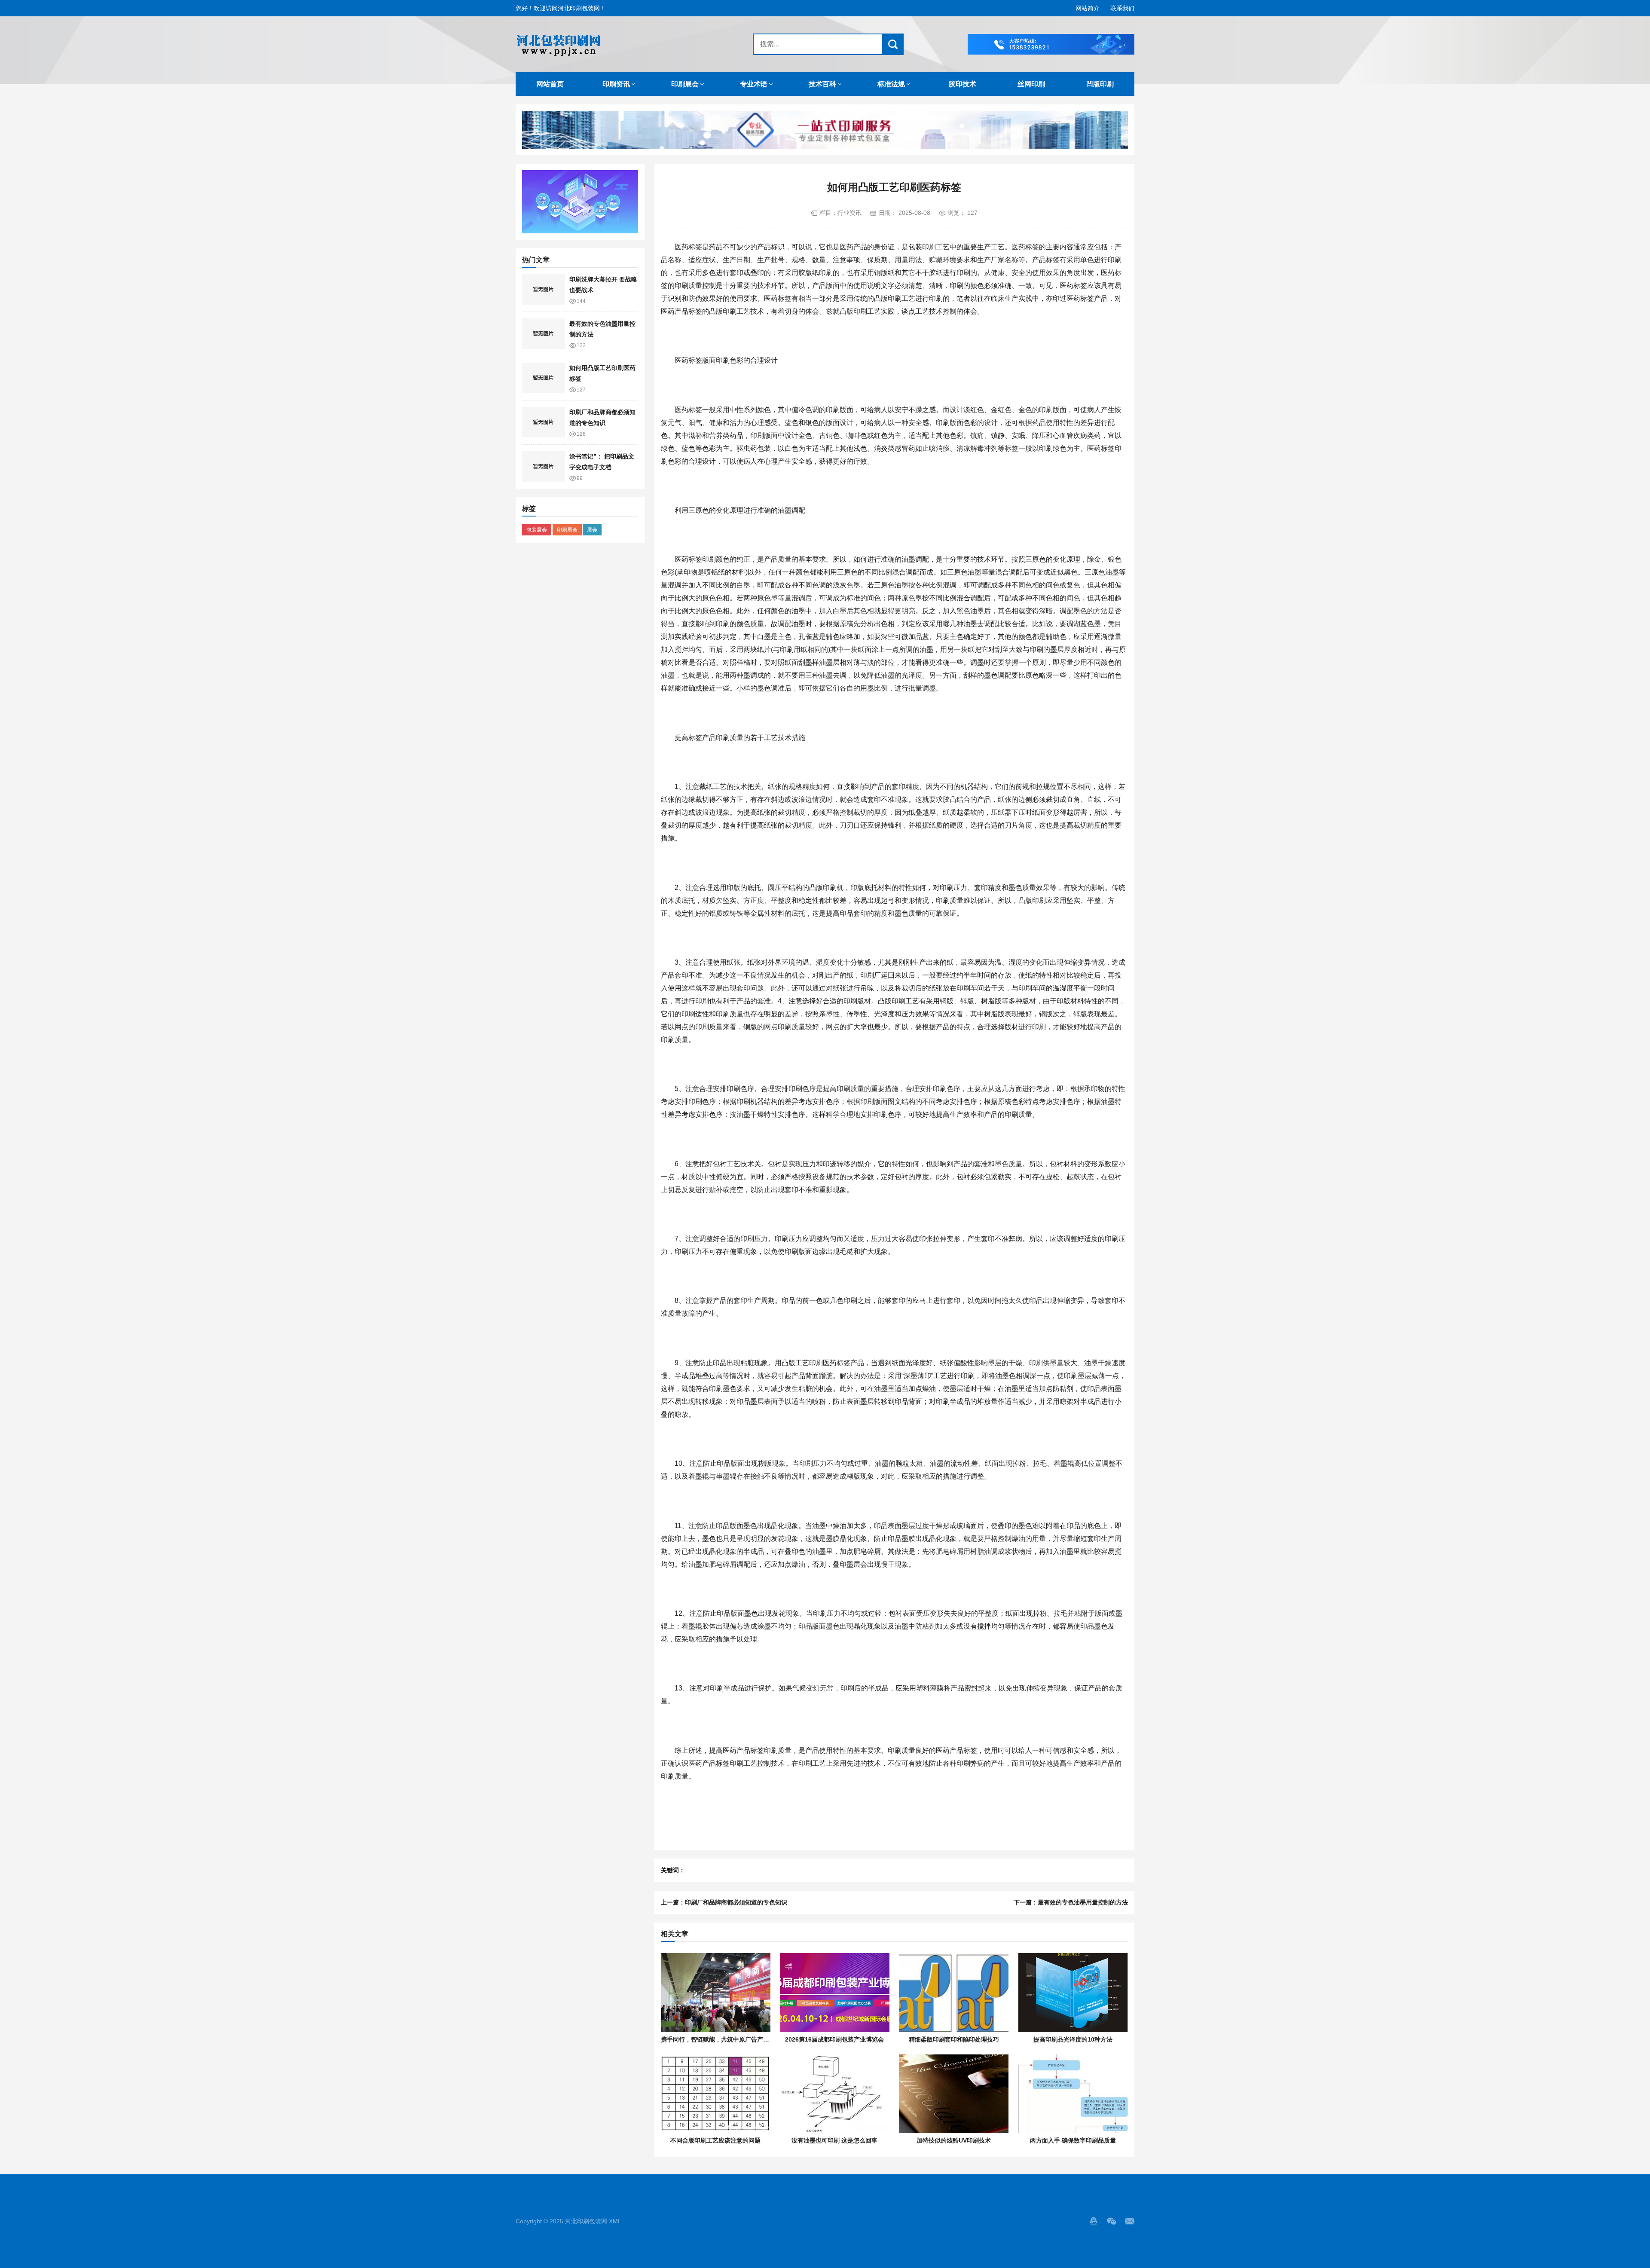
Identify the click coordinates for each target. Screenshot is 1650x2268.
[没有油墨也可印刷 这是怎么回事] (835, 2094)
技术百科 (822, 84)
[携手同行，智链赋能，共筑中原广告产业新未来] (716, 1993)
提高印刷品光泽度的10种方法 (1073, 2039)
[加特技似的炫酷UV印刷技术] (954, 2094)
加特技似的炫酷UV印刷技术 (954, 2140)
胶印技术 (962, 84)
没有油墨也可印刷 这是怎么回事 (834, 2140)
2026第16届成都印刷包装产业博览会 (834, 2039)
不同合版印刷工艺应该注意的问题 (715, 2140)
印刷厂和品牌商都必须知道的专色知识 (736, 1902)
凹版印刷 (1100, 84)
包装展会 (537, 530)
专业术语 (754, 84)
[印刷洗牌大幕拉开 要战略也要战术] (544, 290)
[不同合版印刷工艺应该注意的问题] (716, 2094)
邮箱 (1130, 2221)
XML (615, 2221)
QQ (1094, 2221)
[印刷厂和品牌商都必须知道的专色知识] (544, 422)
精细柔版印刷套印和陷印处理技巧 (954, 2039)
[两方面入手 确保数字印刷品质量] (1073, 2094)
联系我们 (1122, 8)
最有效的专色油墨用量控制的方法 (1083, 1902)
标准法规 (891, 84)
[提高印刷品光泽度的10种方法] (1073, 1993)
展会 (592, 530)
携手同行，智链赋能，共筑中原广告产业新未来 (724, 2039)
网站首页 (550, 84)
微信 (1112, 2221)
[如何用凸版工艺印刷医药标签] (544, 378)
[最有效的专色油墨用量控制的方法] (544, 334)
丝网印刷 (1031, 84)
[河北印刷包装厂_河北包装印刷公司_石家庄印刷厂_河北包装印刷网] (1051, 44)
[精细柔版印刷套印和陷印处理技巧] (954, 1993)
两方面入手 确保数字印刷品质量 (1073, 2140)
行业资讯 (849, 213)
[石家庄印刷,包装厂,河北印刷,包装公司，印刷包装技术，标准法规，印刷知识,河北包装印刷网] (617, 44)
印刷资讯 (616, 84)
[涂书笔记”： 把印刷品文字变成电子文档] (544, 467)
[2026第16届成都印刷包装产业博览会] (835, 1993)
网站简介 (1088, 8)
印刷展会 (685, 84)
